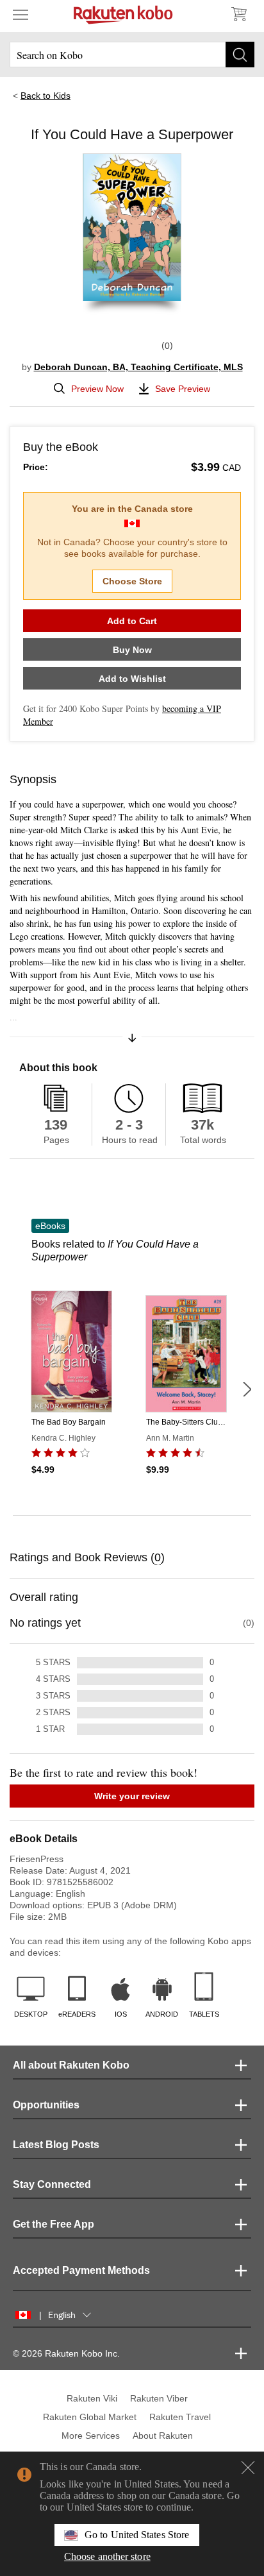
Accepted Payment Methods (81, 2270)
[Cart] (238, 14)
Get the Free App (54, 2224)
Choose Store (132, 581)
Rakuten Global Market (90, 2417)
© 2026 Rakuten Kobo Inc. (66, 2353)
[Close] (248, 2468)
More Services (91, 2436)
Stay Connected (52, 2184)
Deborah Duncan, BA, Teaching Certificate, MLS (138, 367)
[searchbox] (132, 55)
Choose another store (107, 2556)
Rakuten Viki (92, 2398)
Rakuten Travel (180, 2417)
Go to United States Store (137, 2535)
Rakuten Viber (159, 2398)
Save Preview (183, 389)
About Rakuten (163, 2436)
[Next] (247, 1389)
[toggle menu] (21, 14)
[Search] (240, 55)
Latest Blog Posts (56, 2145)
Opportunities (46, 2105)
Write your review (132, 1796)
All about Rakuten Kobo (71, 2065)
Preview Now (97, 389)
